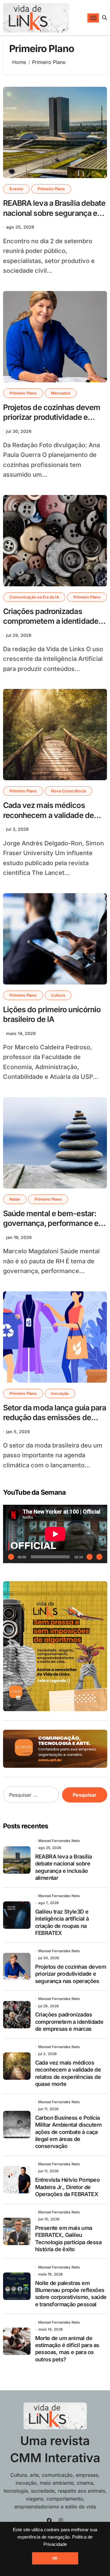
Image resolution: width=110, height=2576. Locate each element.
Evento (16, 189)
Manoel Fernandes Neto (59, 1841)
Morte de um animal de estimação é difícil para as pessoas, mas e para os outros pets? (67, 2349)
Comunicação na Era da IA (34, 597)
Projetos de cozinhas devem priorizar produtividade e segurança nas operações (52, 417)
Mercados (61, 393)
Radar (15, 1199)
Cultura (58, 995)
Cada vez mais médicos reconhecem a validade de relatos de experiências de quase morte (48, 820)
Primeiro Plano (51, 189)
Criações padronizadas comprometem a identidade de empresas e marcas (51, 621)
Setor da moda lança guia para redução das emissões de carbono (55, 1418)
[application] (55, 1534)
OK (55, 2558)
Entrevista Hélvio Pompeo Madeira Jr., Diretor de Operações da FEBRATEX (68, 2187)
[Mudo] (90, 1557)
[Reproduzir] (11, 1557)
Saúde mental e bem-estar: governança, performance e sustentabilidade (51, 1223)
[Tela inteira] (99, 1557)
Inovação (60, 1393)
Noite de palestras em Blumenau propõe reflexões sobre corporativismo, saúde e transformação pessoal (71, 2294)
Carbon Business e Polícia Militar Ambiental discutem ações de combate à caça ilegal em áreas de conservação (68, 2132)
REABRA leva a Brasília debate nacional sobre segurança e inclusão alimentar (54, 213)
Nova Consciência (68, 791)
